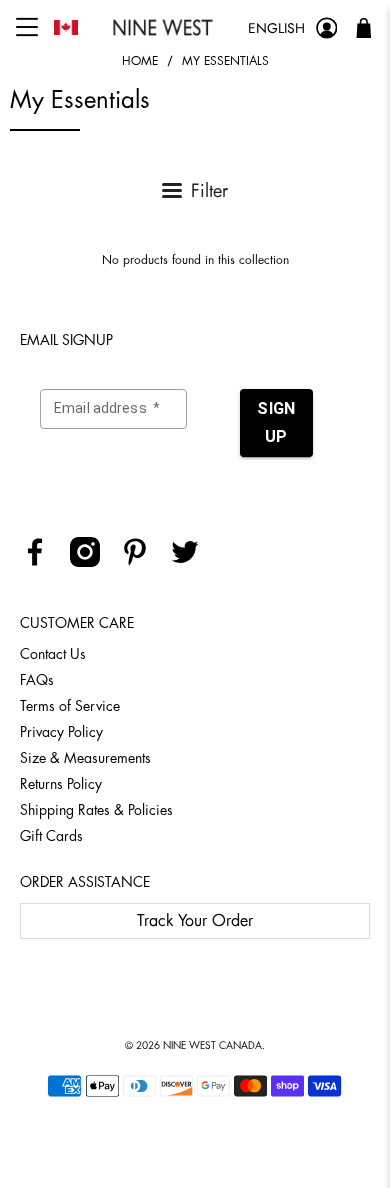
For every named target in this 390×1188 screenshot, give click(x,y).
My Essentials (225, 61)
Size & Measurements (85, 758)
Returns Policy (61, 784)
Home (140, 61)
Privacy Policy (61, 732)
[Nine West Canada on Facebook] (42, 562)
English (276, 28)
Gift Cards (51, 836)
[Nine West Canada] (163, 27)
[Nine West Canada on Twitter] (192, 562)
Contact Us (53, 654)
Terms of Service (70, 706)
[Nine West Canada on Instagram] (92, 562)
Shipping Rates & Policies (96, 810)
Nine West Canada (212, 1046)
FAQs (37, 680)
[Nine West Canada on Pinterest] (142, 562)
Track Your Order (195, 921)
